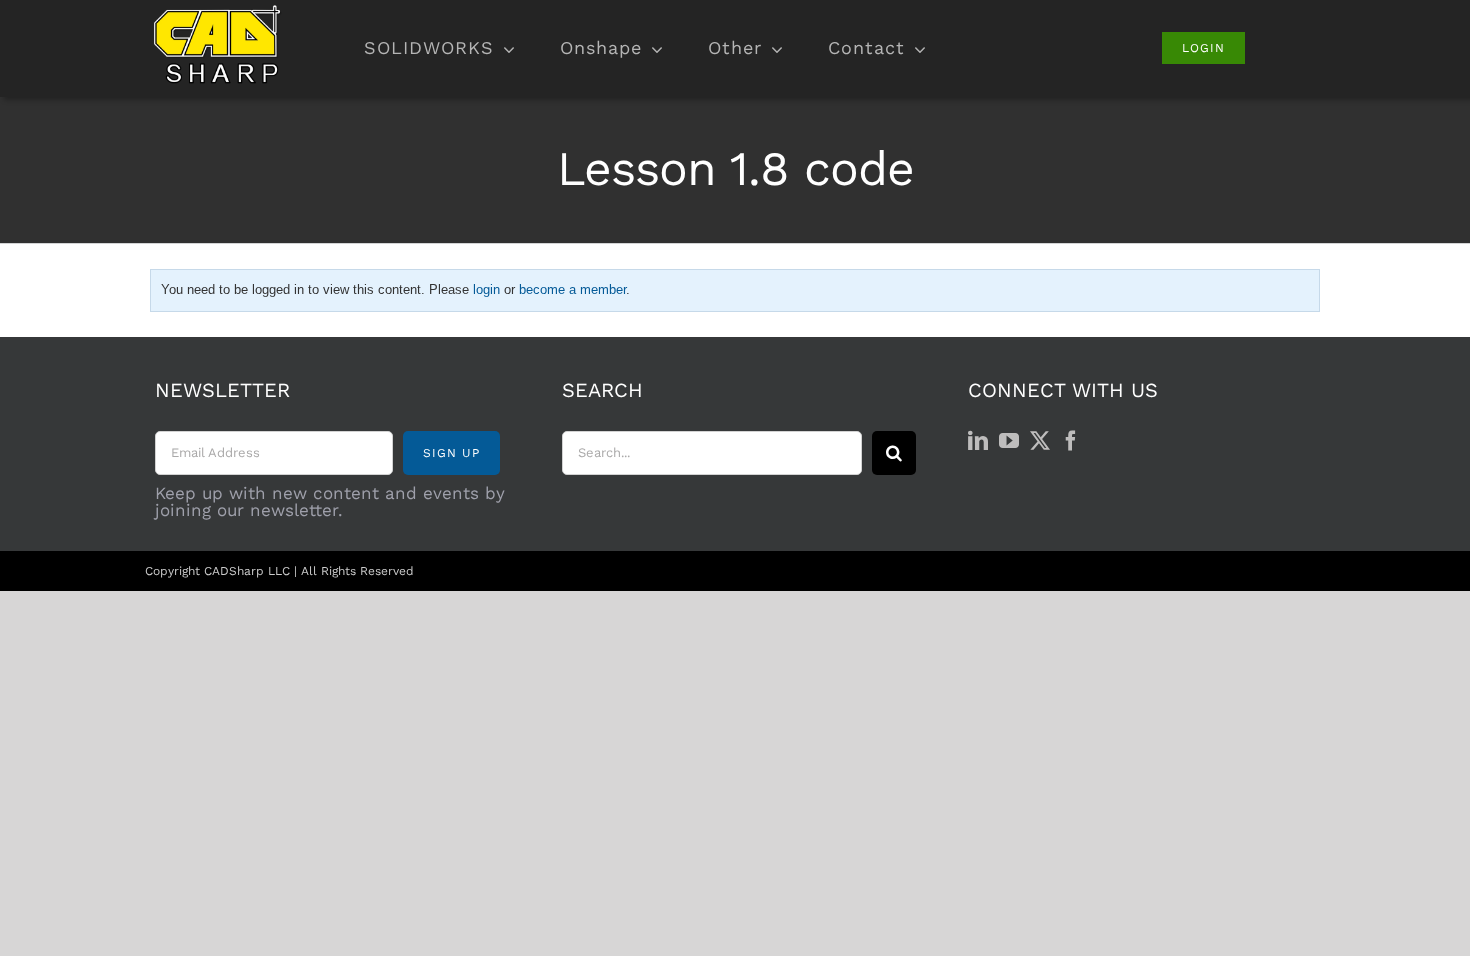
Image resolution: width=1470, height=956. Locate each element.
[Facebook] (1071, 441)
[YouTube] (1009, 441)
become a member (572, 289)
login (486, 289)
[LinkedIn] (978, 441)
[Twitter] (1040, 441)
